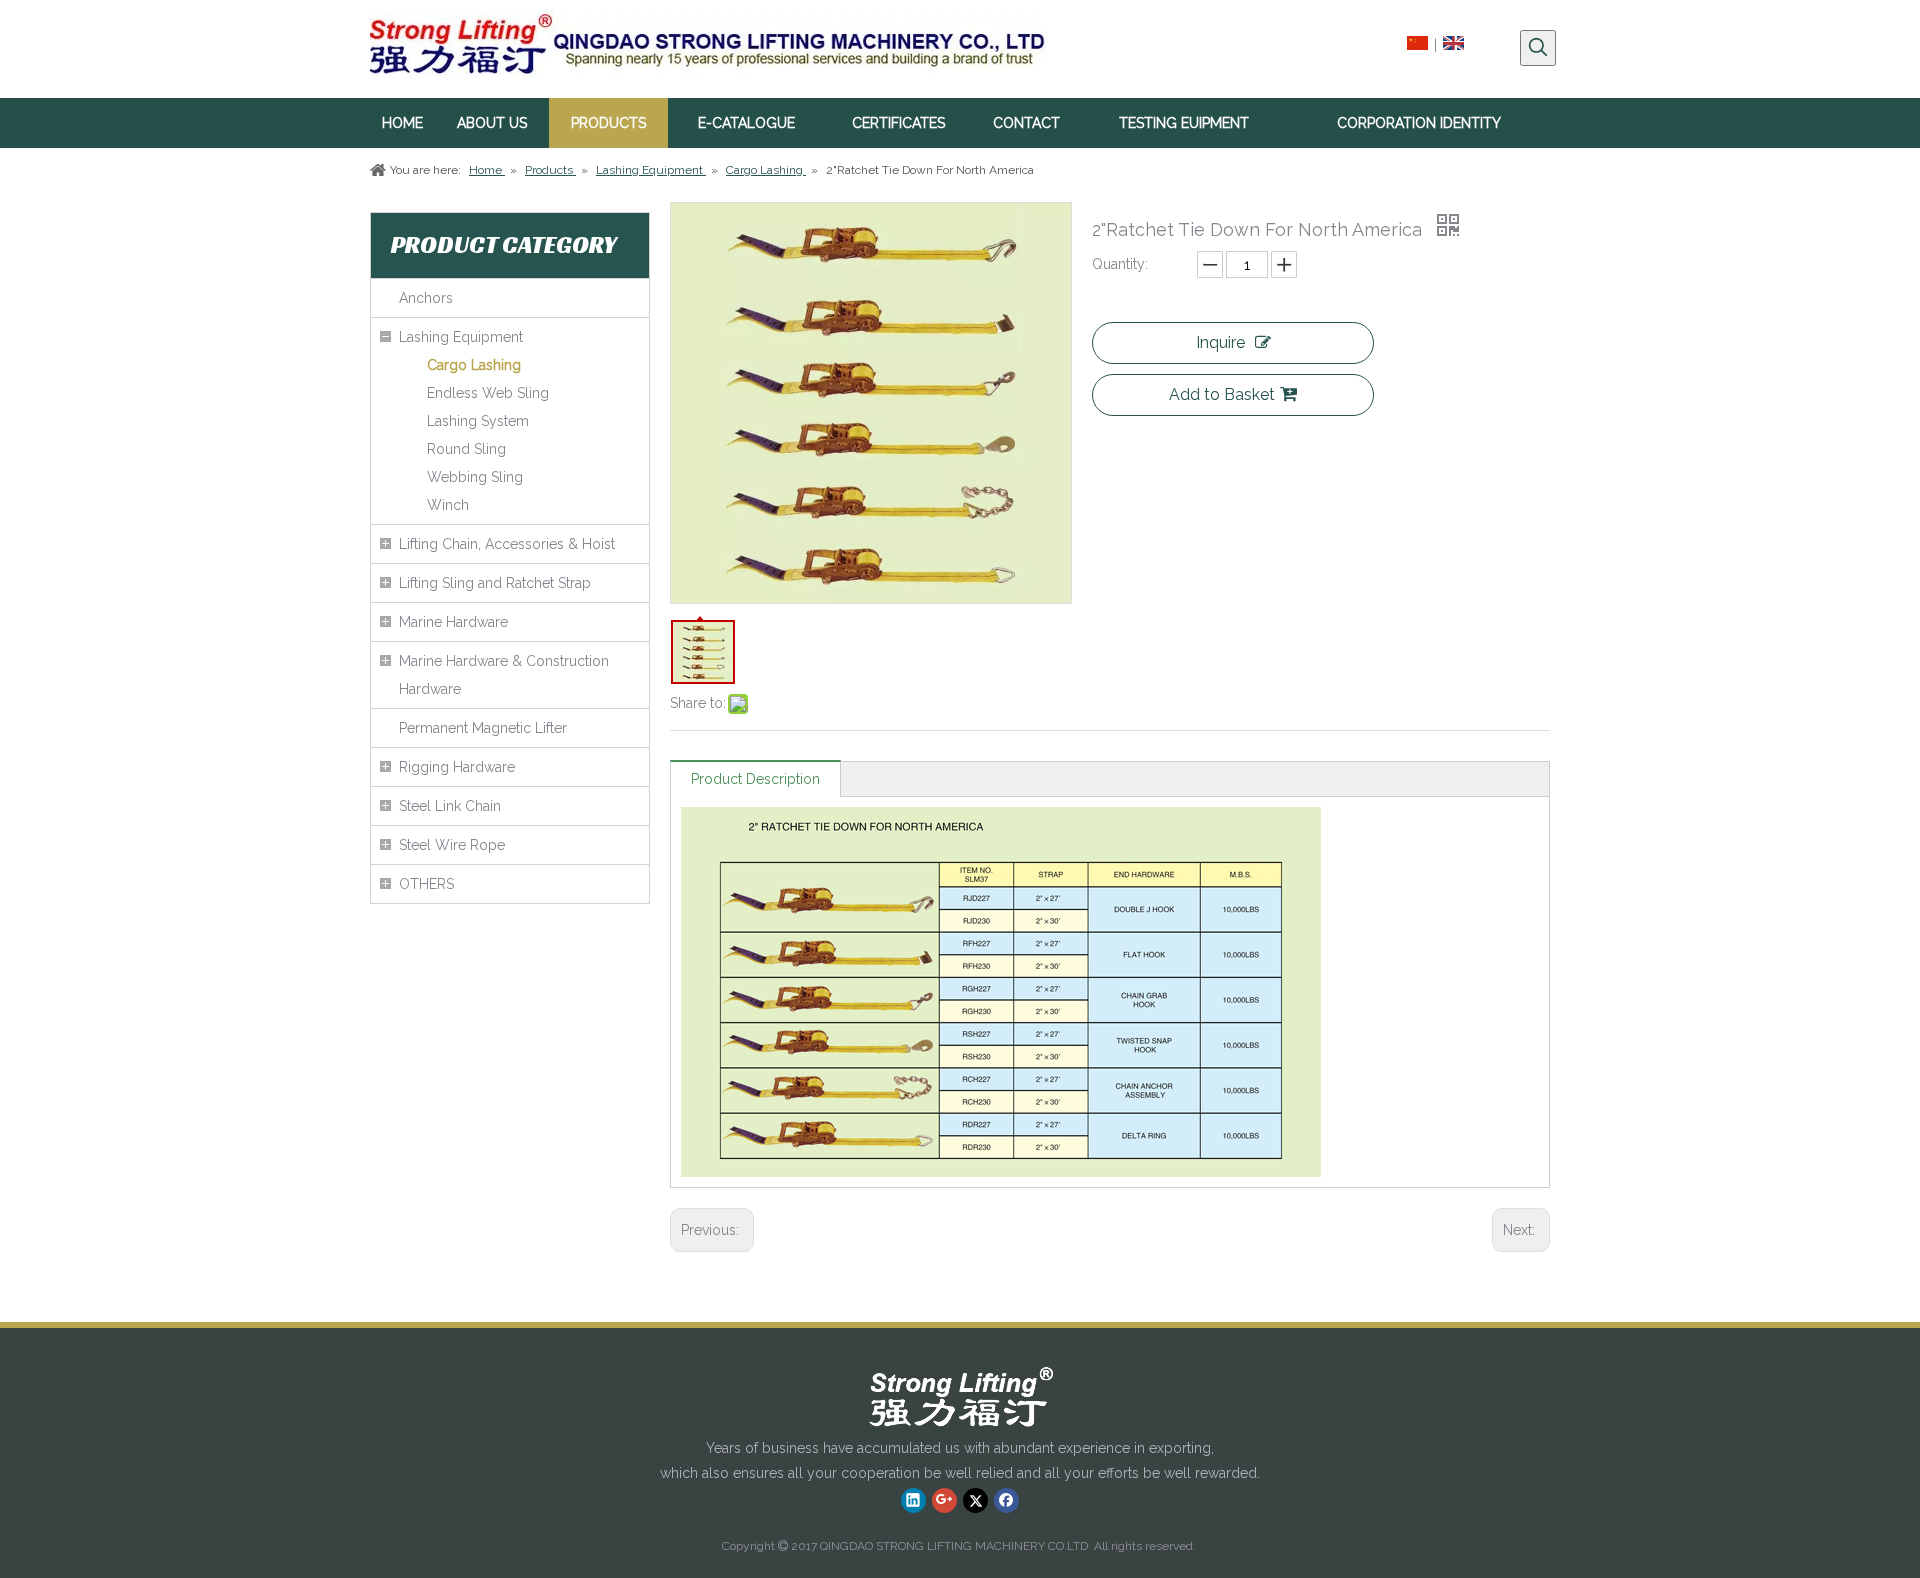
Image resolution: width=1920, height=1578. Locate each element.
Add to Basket (1222, 394)
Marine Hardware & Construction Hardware (504, 675)
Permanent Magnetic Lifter (483, 728)
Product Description (755, 779)
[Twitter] (975, 1500)
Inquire (1220, 342)
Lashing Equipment (461, 337)
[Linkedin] (913, 1500)
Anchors (426, 298)
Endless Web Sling (488, 393)
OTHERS (426, 884)
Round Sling (466, 449)
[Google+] (944, 1500)
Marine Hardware (453, 622)
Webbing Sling (475, 477)
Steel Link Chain (450, 806)
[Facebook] (1006, 1500)
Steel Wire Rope (452, 845)
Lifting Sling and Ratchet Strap (495, 583)
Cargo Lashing (474, 365)
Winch (448, 505)
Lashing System (478, 421)
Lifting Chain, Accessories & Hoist (507, 544)
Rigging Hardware (457, 767)
